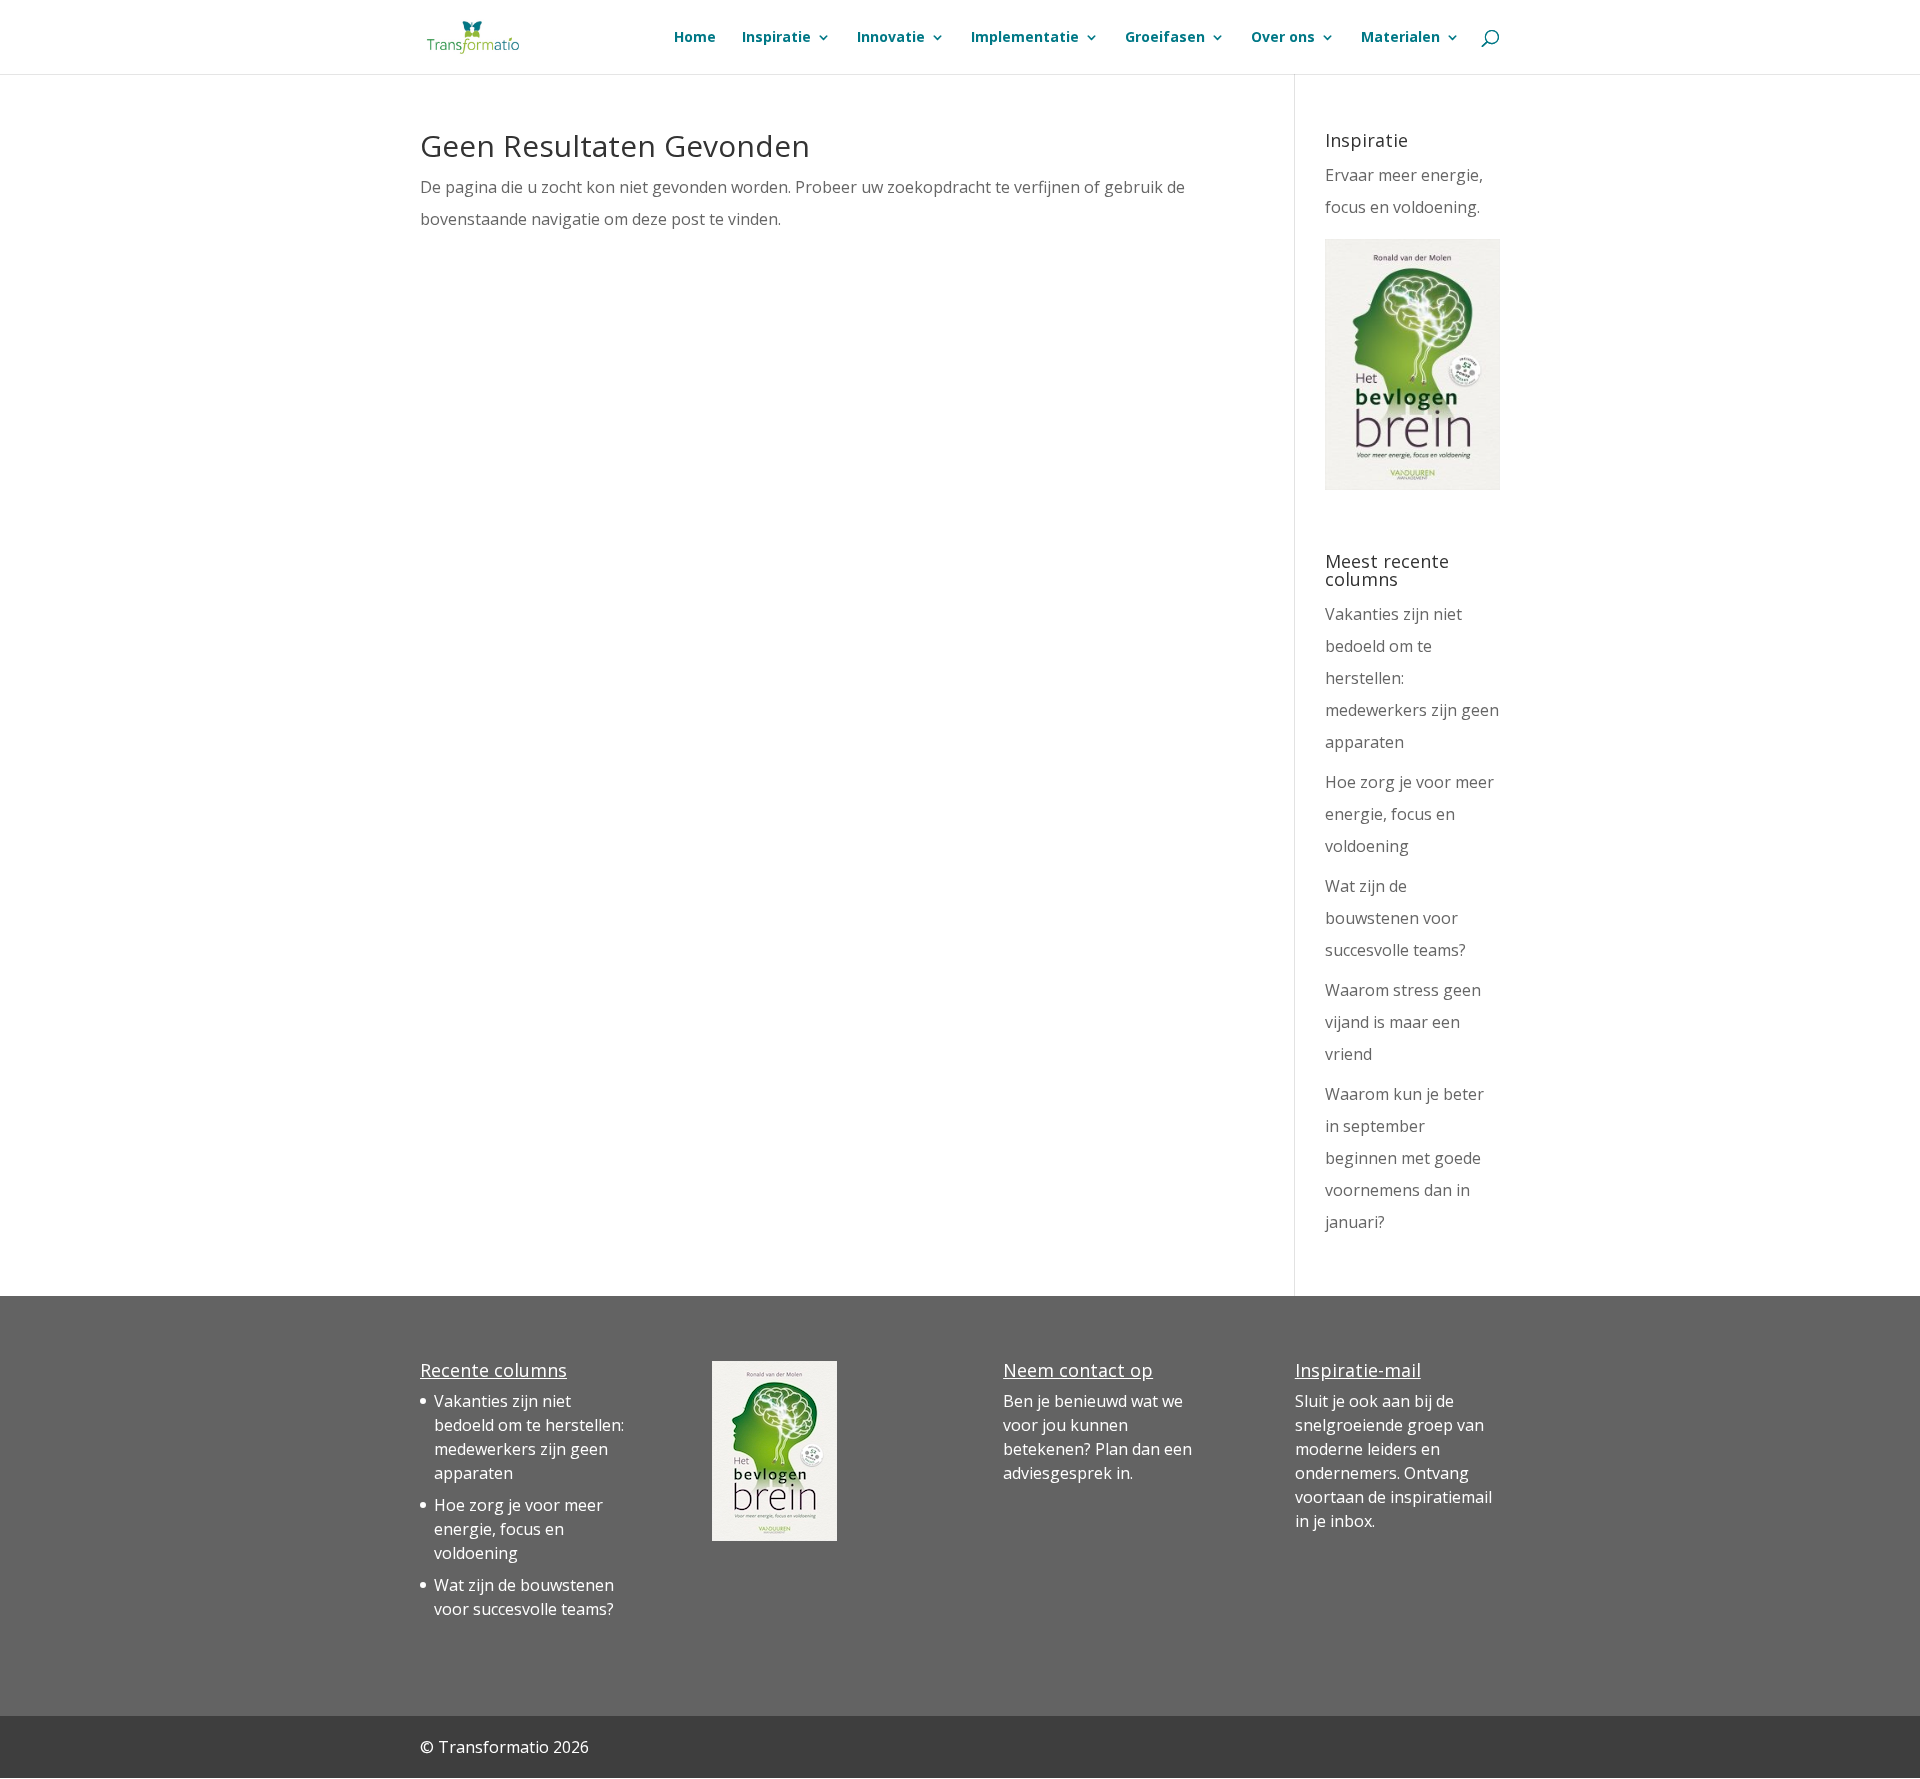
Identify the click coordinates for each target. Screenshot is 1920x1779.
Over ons (1283, 38)
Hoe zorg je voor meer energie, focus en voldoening (1409, 814)
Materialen (1400, 38)
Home (695, 38)
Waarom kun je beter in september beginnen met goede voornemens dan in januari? (1404, 1158)
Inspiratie (776, 38)
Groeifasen (1165, 38)
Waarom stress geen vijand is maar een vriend (1403, 1022)
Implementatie (1025, 38)
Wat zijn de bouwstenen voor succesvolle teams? (1395, 918)
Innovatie (891, 38)
